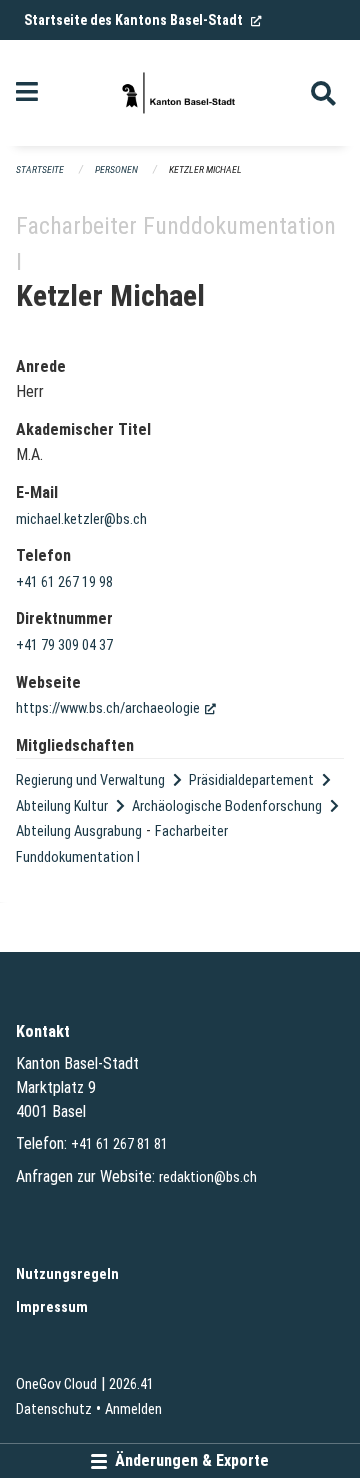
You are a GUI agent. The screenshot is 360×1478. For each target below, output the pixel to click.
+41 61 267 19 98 (64, 582)
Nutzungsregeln (67, 1274)
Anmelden (133, 1409)
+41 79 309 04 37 (64, 645)
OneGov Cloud (56, 1384)
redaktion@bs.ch (208, 1177)
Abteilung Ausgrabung (79, 831)
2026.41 (131, 1384)
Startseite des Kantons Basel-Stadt (143, 20)
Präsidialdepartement (251, 780)
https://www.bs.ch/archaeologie (116, 708)
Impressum (52, 1307)
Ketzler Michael (205, 169)
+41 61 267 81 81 (119, 1144)
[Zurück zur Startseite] (180, 93)
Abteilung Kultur (62, 806)
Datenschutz (54, 1409)
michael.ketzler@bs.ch (81, 519)
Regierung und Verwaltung (90, 780)
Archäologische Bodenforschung (227, 806)
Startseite (40, 169)
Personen (116, 169)
